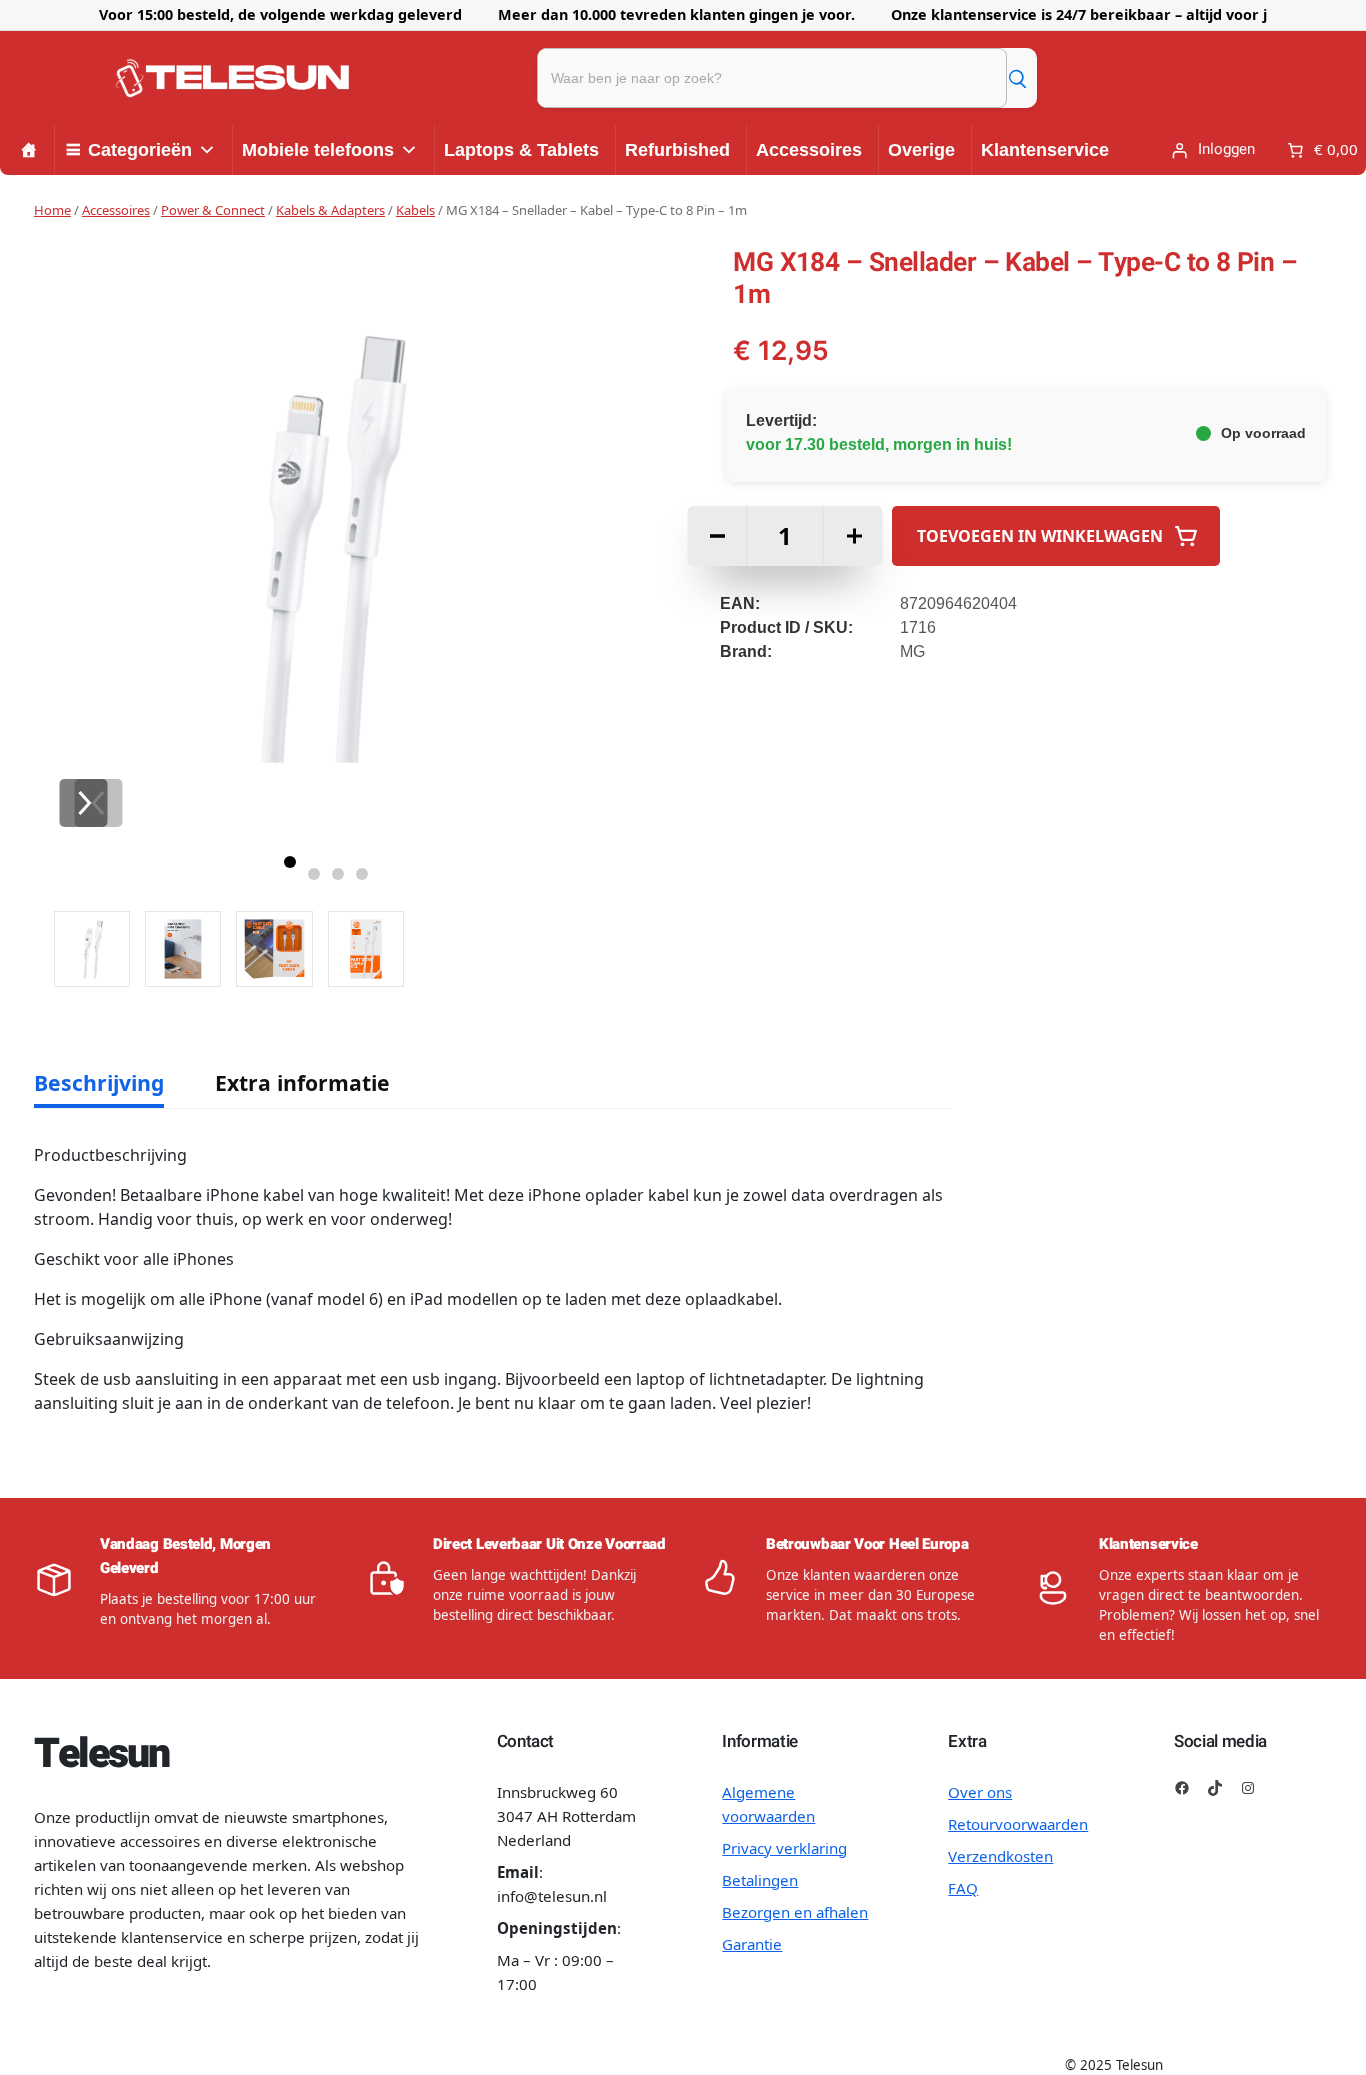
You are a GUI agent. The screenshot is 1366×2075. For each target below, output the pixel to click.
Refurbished (677, 150)
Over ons (980, 1792)
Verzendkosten (1000, 1856)
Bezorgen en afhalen (795, 1912)
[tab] (99, 1083)
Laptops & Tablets (521, 150)
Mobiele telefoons (318, 150)
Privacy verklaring (784, 1848)
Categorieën (140, 150)
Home (52, 210)
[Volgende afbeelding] (83, 803)
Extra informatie (302, 1082)
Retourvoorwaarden (1018, 1824)
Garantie (752, 1944)
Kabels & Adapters (330, 210)
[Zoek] (1017, 78)
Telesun (101, 1754)
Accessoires (809, 150)
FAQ (963, 1888)
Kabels (415, 210)
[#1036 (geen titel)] (29, 150)
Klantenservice (1045, 150)
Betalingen (760, 1880)
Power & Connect (213, 210)
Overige (921, 150)
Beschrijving (99, 1082)
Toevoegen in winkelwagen (1040, 536)
